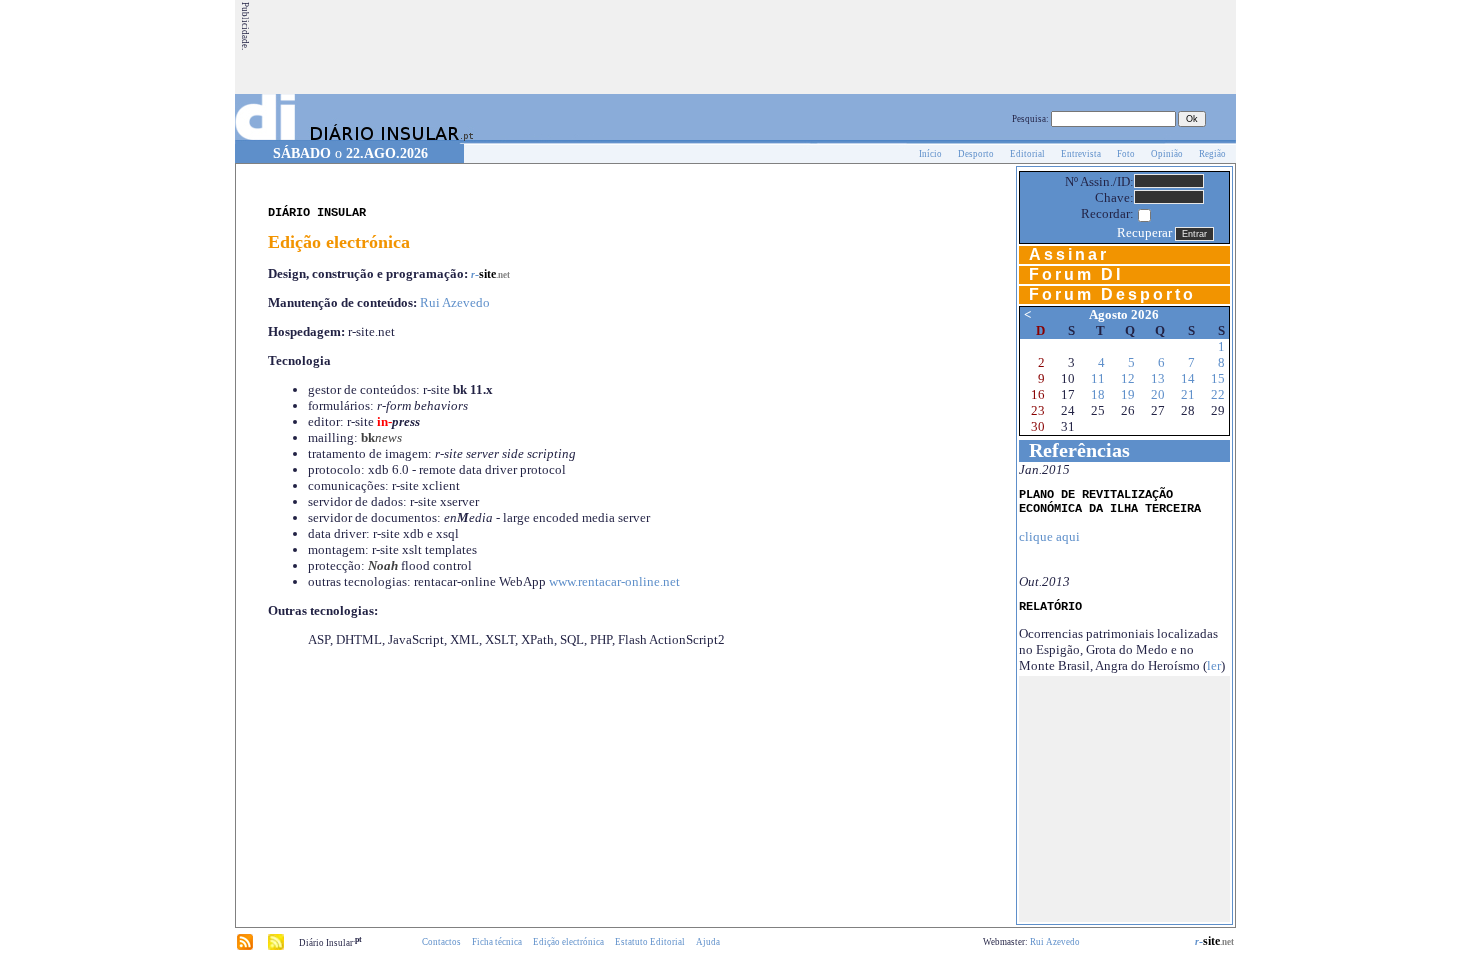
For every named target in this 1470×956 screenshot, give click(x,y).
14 (1188, 378)
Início (930, 154)
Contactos (441, 942)
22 (1218, 394)
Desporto (976, 154)
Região (1212, 154)
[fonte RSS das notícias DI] (245, 947)
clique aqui (1049, 536)
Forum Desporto (1112, 294)
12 (1128, 378)
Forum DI (1076, 274)
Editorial (1027, 154)
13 (1158, 378)
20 (1158, 394)
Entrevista (1081, 154)
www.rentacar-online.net (614, 581)
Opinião (1167, 154)
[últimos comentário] (276, 947)
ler (1214, 665)
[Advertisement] (870, 47)
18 (1098, 394)
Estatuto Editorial (650, 942)
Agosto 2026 (1124, 314)
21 (1188, 394)
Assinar (1069, 254)
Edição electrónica (568, 942)
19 (1128, 394)
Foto (1126, 154)
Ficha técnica (497, 942)
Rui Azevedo (455, 302)
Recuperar (1144, 232)
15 (1218, 378)
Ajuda (708, 942)
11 (1098, 378)
